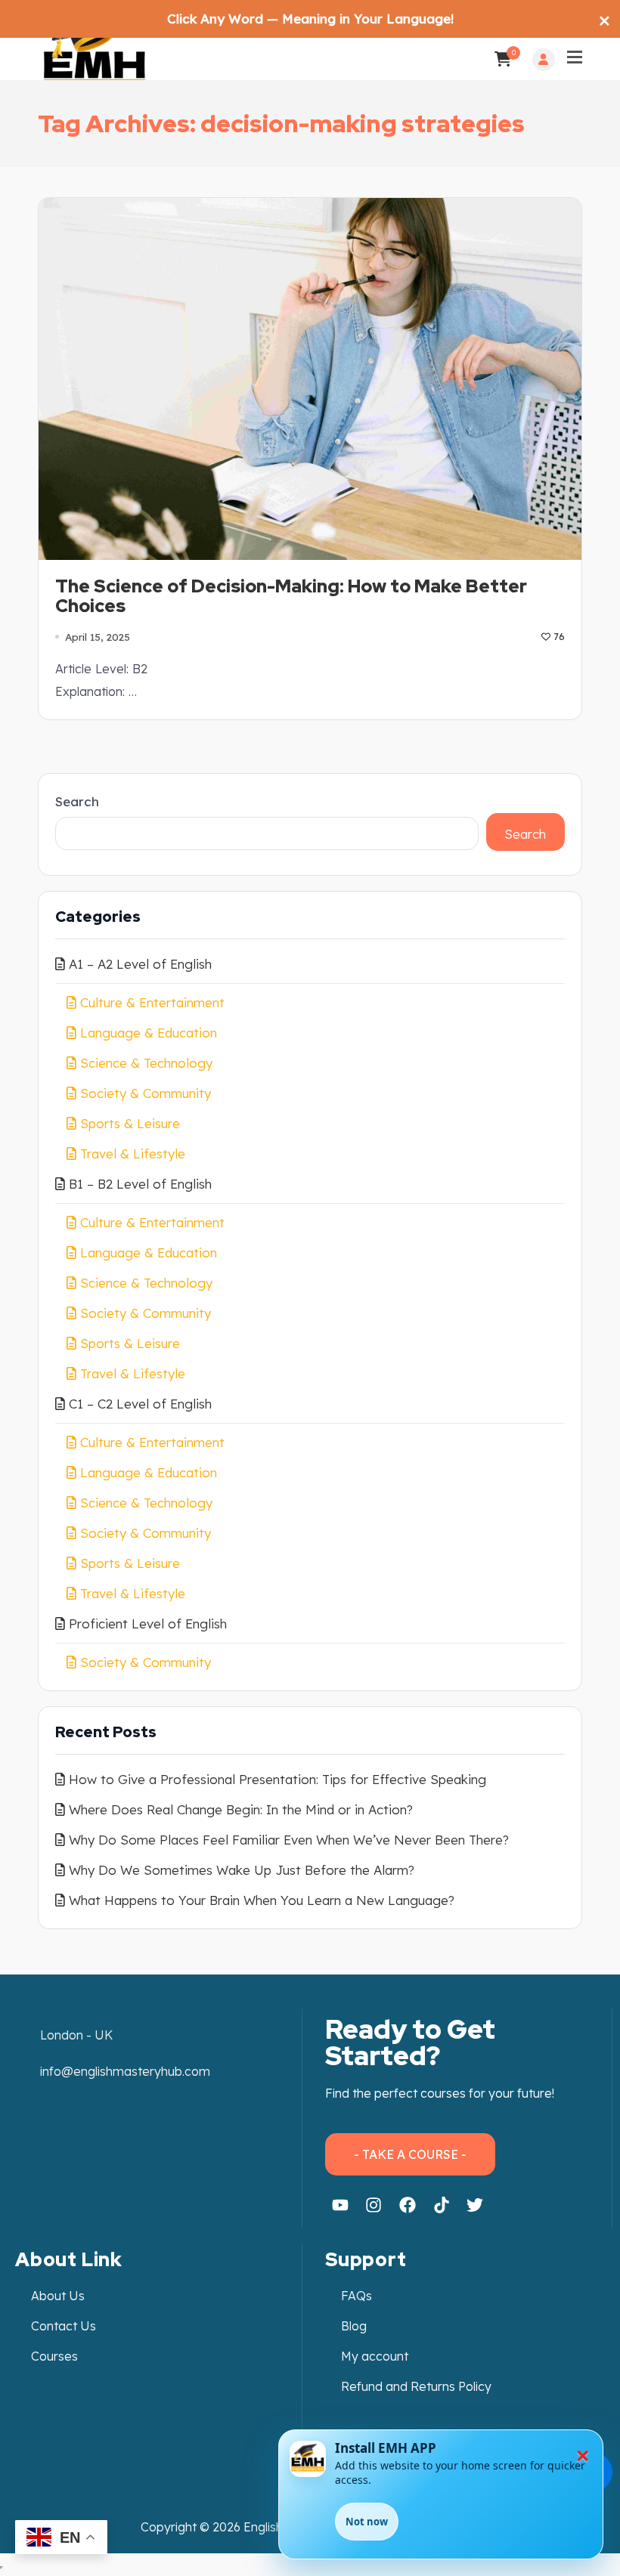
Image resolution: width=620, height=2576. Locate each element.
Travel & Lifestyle (133, 1153)
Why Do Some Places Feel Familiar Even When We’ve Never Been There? (289, 1840)
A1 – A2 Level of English (140, 964)
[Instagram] (374, 2206)
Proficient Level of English (148, 1624)
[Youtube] (340, 2206)
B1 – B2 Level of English (140, 1184)
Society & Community (146, 1093)
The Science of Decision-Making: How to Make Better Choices (291, 597)
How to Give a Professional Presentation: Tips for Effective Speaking (277, 1779)
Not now (367, 2522)
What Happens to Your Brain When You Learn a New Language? (262, 1900)
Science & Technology (146, 1063)
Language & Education (149, 1033)
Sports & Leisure (130, 1123)
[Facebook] (408, 2206)
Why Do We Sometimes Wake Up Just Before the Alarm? (242, 1870)
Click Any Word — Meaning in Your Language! (310, 19)
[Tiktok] (442, 2206)
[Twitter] (475, 2206)
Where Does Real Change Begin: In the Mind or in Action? (241, 1809)
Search (77, 801)
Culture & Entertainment (152, 1002)
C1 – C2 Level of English (140, 1404)
